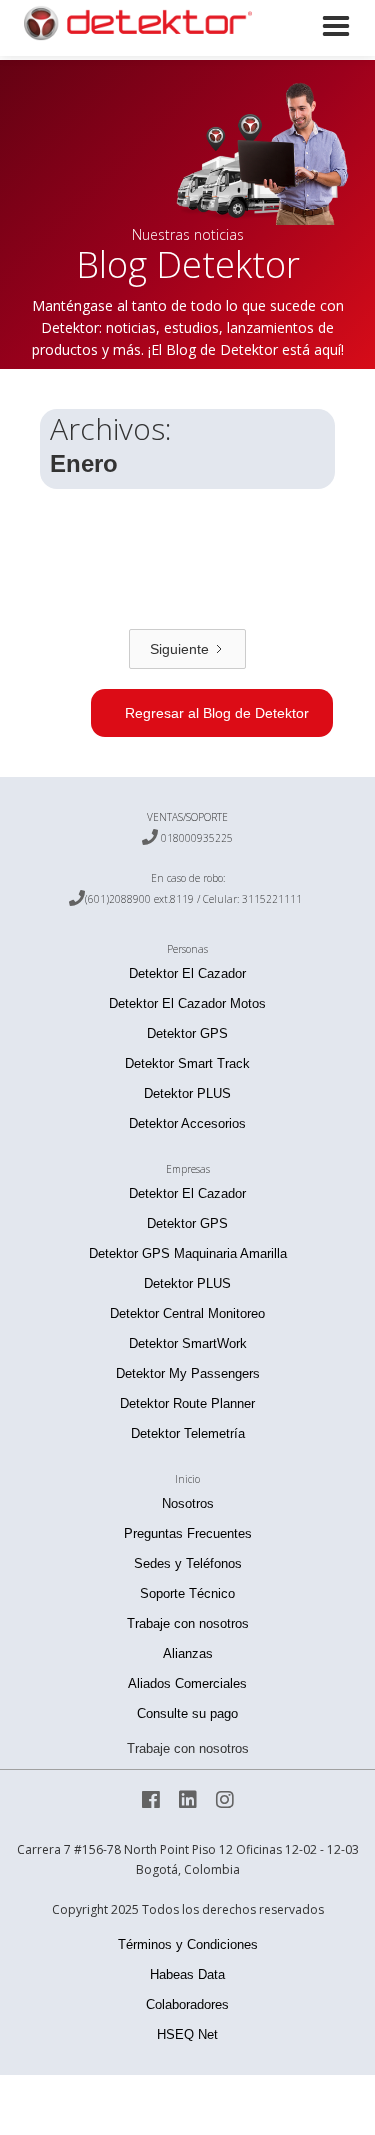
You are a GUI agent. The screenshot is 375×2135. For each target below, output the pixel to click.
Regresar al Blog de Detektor (217, 713)
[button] (336, 48)
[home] (130, 23)
